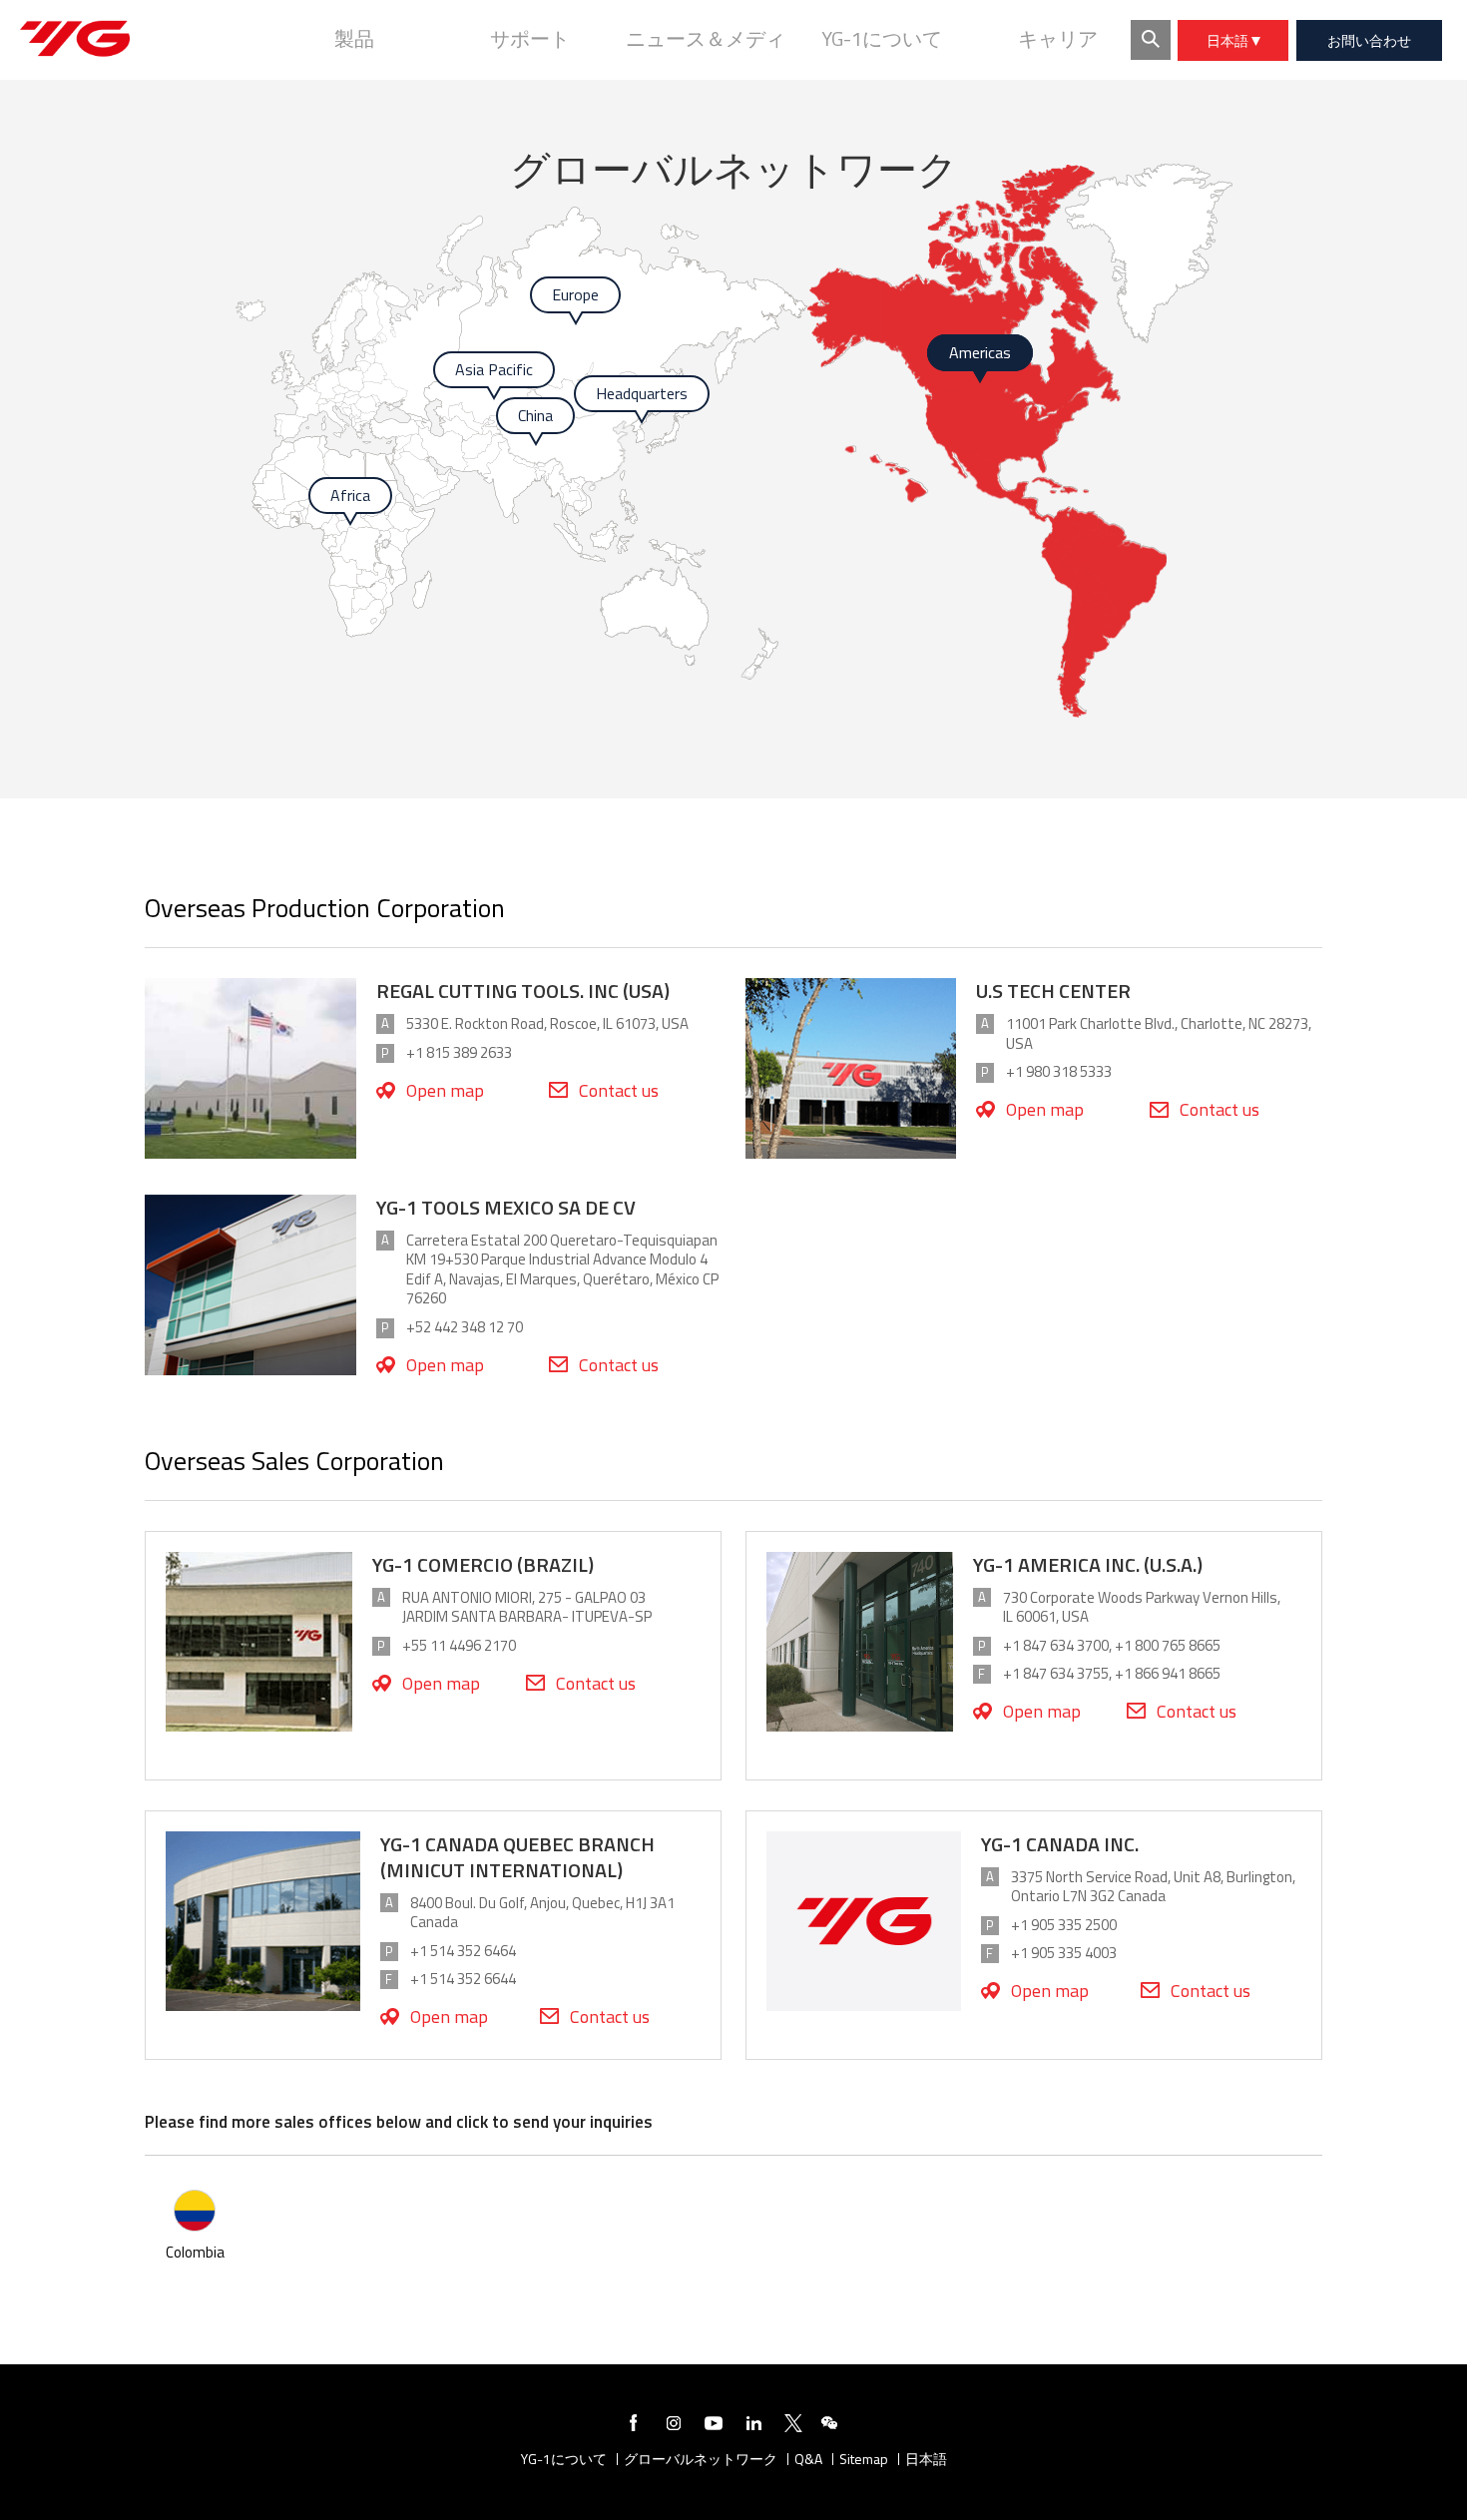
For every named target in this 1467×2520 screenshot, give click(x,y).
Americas (980, 352)
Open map (445, 1090)
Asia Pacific (494, 369)
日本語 (1229, 40)
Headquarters (642, 393)
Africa (350, 495)
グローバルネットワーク (701, 2460)
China (535, 415)
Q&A (808, 2460)
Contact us (619, 1090)
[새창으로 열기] (634, 2426)
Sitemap (864, 2460)
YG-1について (564, 2460)
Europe (575, 294)
